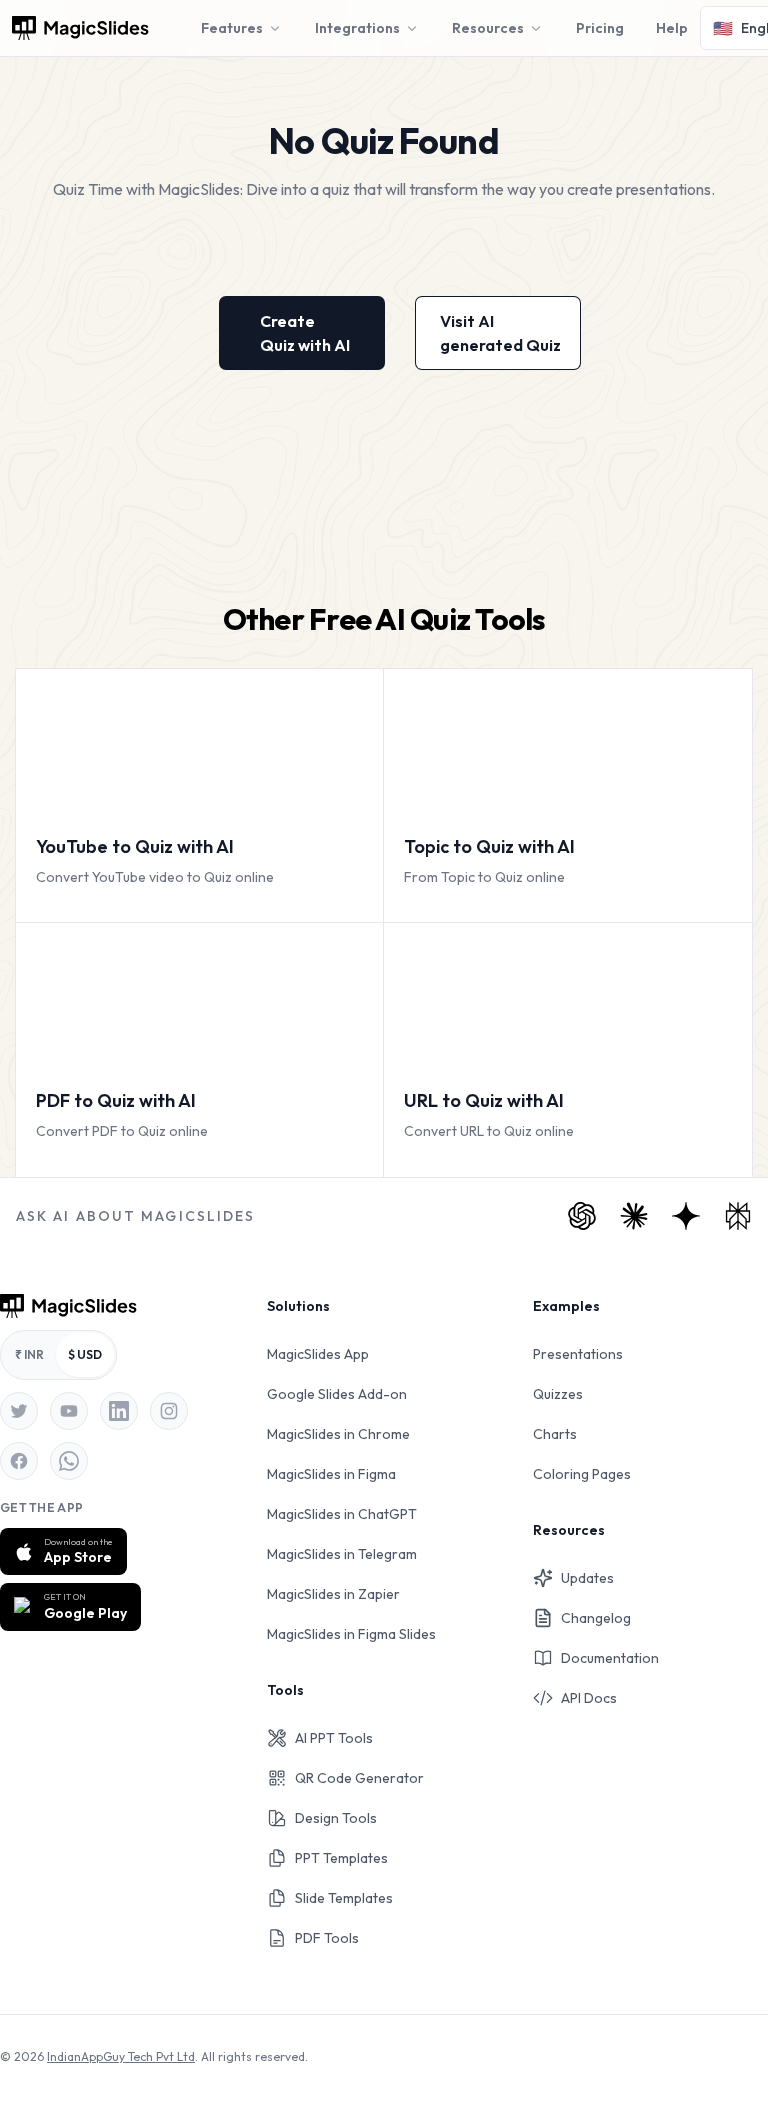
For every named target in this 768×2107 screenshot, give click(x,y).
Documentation (610, 1658)
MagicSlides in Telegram (342, 1554)
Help (672, 28)
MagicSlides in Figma (331, 1474)
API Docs (589, 1698)
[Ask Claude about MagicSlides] (634, 1216)
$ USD (85, 1354)
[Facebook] (19, 1461)
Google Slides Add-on (337, 1394)
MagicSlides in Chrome (338, 1434)
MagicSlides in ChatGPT (342, 1514)
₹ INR (29, 1354)
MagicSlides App (318, 1354)
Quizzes (558, 1394)
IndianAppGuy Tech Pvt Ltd (121, 2056)
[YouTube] (69, 1411)
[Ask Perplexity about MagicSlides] (738, 1216)
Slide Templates (344, 1898)
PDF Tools (327, 1938)
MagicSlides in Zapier (333, 1594)
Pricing (600, 28)
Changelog (596, 1618)
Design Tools (336, 1818)
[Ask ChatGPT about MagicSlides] (582, 1216)
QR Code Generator (359, 1778)
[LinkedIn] (119, 1411)
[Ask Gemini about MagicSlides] (686, 1216)
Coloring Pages (582, 1474)
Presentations (578, 1354)
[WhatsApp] (69, 1461)
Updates (587, 1578)
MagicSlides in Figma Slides (351, 1634)
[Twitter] (19, 1411)
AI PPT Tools (334, 1738)
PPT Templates (341, 1858)
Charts (555, 1434)
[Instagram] (169, 1411)
